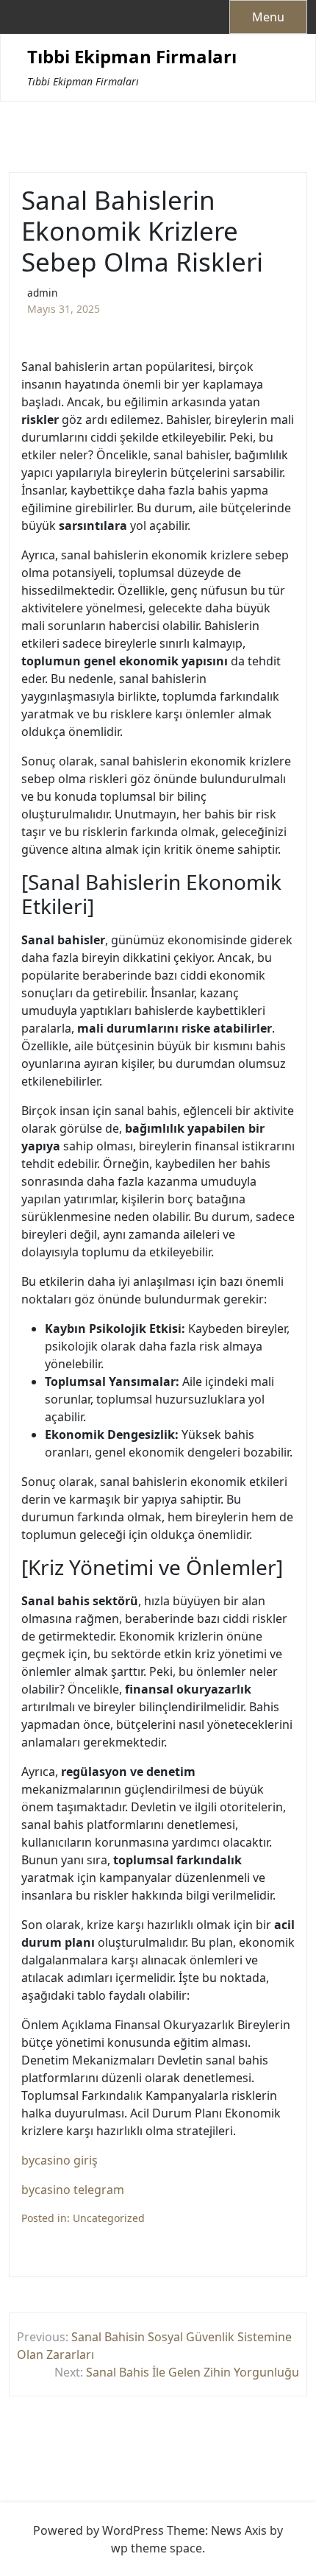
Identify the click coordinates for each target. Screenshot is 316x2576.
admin (42, 293)
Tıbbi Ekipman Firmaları (132, 57)
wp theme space (157, 2548)
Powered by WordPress (98, 2530)
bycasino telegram (73, 2190)
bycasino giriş (60, 2160)
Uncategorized (109, 2218)
